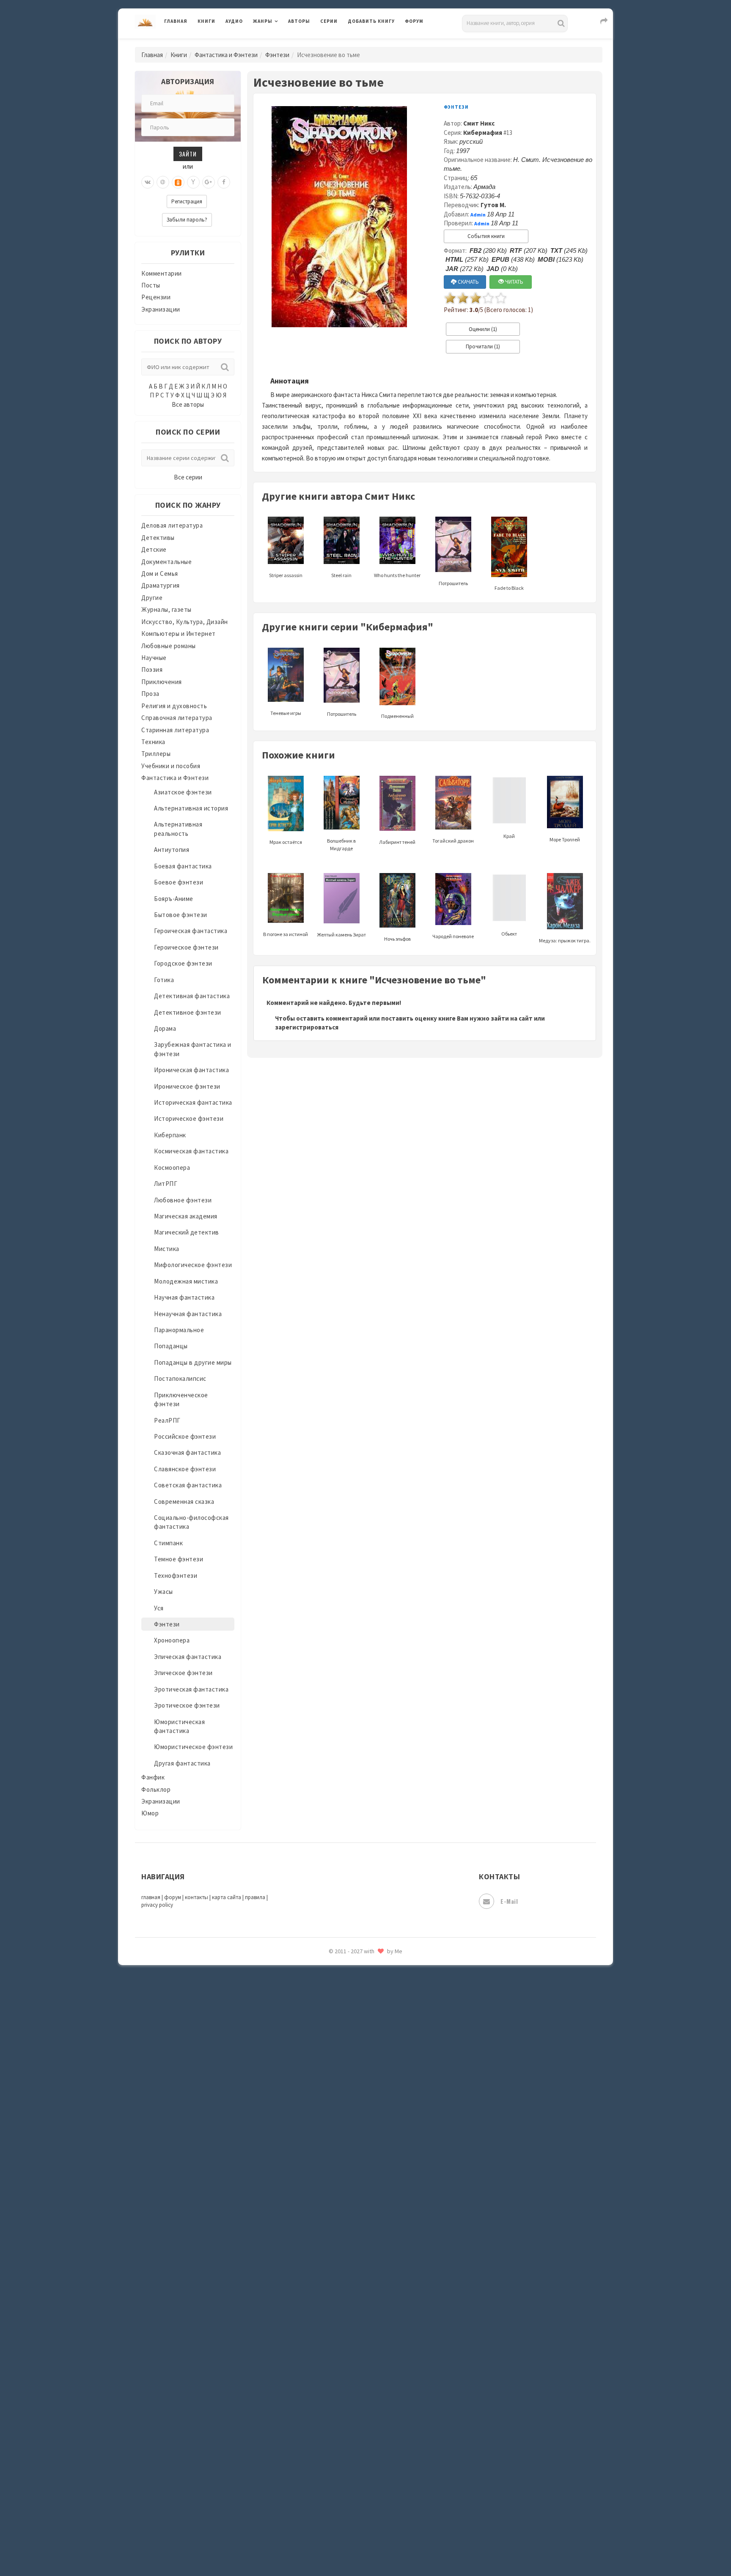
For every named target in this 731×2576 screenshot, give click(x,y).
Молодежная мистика (186, 1281)
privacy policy (157, 1905)
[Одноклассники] (178, 182)
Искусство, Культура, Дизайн (185, 622)
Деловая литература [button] (283, 43)
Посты (151, 285)
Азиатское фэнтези (183, 792)
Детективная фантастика (192, 996)
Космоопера (172, 1168)
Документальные (166, 562)
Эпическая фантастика (188, 1657)
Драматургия (161, 585)
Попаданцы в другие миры (193, 1362)
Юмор (150, 1813)
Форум (414, 21)
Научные (154, 658)
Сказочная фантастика (187, 1452)
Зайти (188, 154)
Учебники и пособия (171, 766)
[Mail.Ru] (163, 182)
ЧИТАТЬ (514, 282)
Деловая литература (378, 43)
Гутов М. (493, 205)
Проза (150, 694)
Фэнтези (277, 55)
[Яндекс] (193, 182)
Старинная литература (175, 730)
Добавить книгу (371, 21)
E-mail (509, 1901)
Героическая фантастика (191, 931)
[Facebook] (224, 182)
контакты (196, 1897)
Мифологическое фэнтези (193, 1265)
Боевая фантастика (183, 866)
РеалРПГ (167, 1420)
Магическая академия (186, 1216)
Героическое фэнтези (186, 947)
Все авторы (188, 404)
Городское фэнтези (183, 963)
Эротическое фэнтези (187, 1705)
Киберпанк (170, 1135)
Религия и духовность (174, 706)
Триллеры (156, 754)
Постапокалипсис (180, 1378)
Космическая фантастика (191, 1151)
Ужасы (164, 1592)
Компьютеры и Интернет (179, 634)
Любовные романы (169, 646)
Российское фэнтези (185, 1436)
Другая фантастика (182, 1763)
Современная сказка (184, 1502)
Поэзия (152, 669)
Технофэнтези (176, 1575)
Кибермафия (483, 133)
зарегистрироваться (307, 1027)
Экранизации (161, 309)
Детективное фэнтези (188, 1012)
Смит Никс (479, 123)
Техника (153, 742)
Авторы (299, 21)
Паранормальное (179, 1330)
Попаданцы (171, 1346)
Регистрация (187, 201)
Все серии (188, 477)
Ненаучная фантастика (188, 1314)
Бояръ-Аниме (174, 899)
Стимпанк (168, 1543)
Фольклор (156, 1789)
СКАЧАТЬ (468, 282)
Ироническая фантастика (191, 1070)
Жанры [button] (263, 21)
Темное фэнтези (179, 1559)
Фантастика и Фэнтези (226, 55)
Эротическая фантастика (191, 1689)
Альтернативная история (191, 808)
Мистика (167, 1249)
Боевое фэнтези (179, 882)
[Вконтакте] (148, 182)
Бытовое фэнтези (181, 915)
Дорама (165, 1028)
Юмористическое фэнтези (193, 1747)
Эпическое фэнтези (183, 1673)
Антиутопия (172, 850)
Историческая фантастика (193, 1102)
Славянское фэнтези (185, 1469)
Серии (329, 21)
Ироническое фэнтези (187, 1086)
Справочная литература (177, 718)
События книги (486, 236)
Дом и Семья (160, 574)
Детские (154, 549)
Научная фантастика (184, 1297)
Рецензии (156, 297)
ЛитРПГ (166, 1184)
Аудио (234, 21)
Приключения (162, 682)
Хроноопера (172, 1640)
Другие (152, 598)
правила (255, 1897)
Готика (164, 980)
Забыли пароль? (187, 220)
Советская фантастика (188, 1485)
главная (151, 1897)
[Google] (209, 182)
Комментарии (162, 273)
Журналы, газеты (166, 609)
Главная (176, 21)
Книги (206, 21)
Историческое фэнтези (189, 1118)
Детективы (158, 538)
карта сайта (227, 1897)
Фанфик (153, 1777)
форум (173, 1897)
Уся (159, 1608)
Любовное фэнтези (183, 1200)
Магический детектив (187, 1232)
